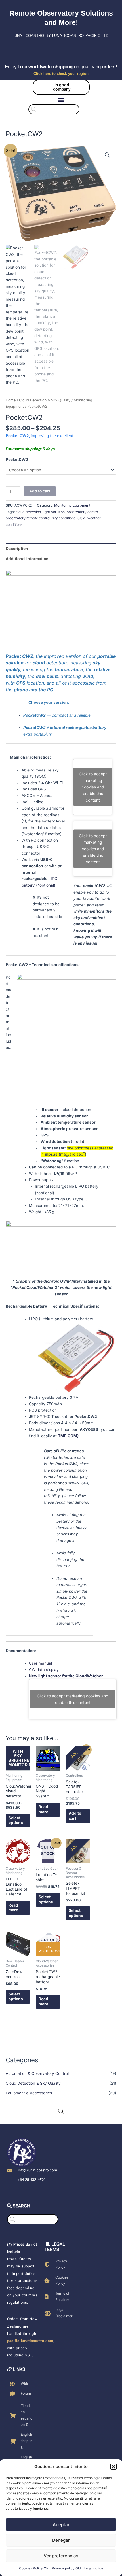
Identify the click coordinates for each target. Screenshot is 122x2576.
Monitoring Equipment (72, 505)
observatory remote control (28, 518)
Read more (43, 1809)
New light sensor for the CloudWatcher (66, 1676)
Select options (16, 1820)
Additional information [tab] (27, 559)
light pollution (54, 512)
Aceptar (61, 2525)
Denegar (61, 2540)
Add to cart (40, 491)
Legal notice (93, 2568)
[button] (113, 2467)
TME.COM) (68, 1436)
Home (11, 400)
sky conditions (64, 518)
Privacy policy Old (66, 2568)
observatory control (83, 512)
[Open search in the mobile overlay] (61, 109)
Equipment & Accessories (29, 2093)
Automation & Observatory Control (37, 2073)
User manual (40, 1663)
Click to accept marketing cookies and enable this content (93, 787)
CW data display (44, 1670)
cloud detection (28, 512)
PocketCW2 (17, 460)
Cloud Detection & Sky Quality (33, 2083)
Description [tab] (17, 549)
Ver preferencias (61, 2556)
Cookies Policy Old (34, 2568)
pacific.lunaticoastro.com (30, 2341)
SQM (81, 518)
